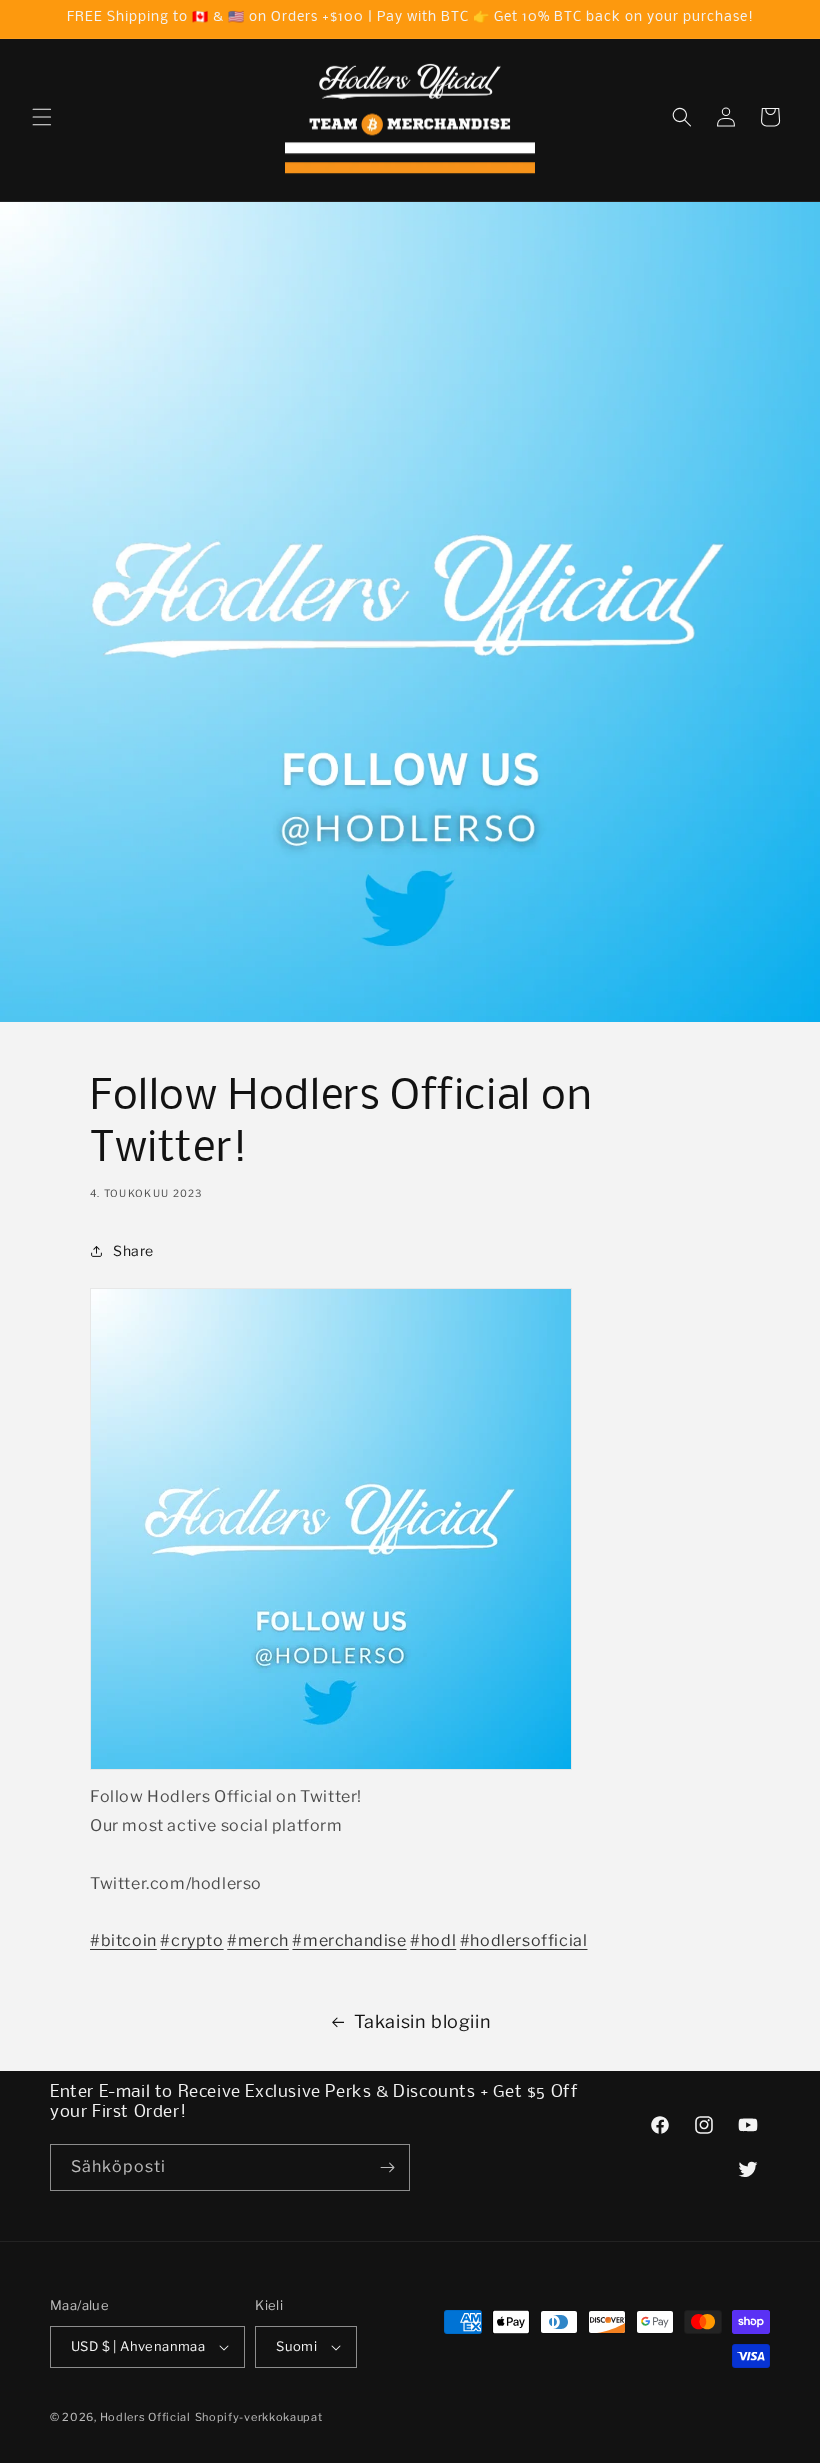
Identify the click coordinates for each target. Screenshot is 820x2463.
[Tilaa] (387, 2167)
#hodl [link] (433, 1940)
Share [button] (133, 1250)
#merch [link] (258, 1940)
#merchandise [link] (349, 1940)
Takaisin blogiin (423, 2021)
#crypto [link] (191, 1940)
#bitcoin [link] (123, 1940)
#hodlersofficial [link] (524, 1940)
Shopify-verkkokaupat (259, 2417)
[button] (42, 117)
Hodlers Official (145, 2417)
